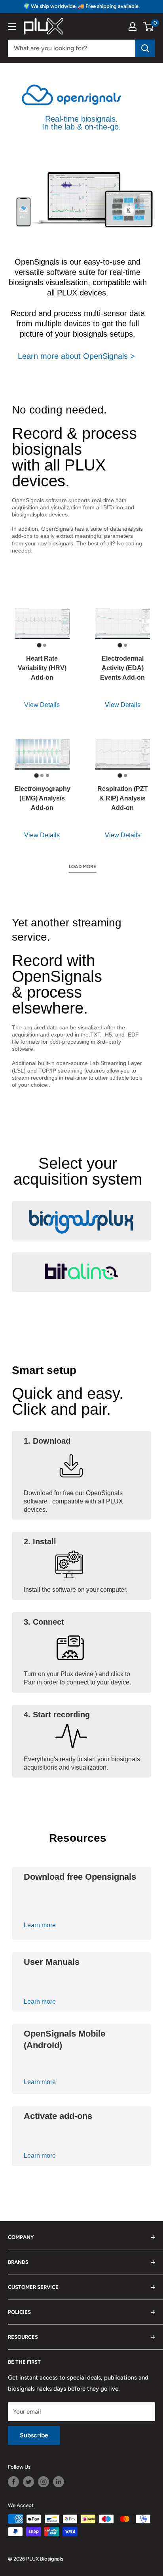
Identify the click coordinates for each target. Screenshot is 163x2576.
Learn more (40, 1925)
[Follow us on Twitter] (28, 2482)
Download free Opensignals (80, 1877)
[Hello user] (133, 27)
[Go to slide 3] (47, 775)
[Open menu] (12, 27)
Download (52, 1441)
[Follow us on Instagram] (44, 2482)
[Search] (145, 48)
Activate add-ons (58, 2116)
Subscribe (34, 2435)
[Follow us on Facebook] (13, 2482)
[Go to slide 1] (39, 645)
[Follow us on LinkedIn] (59, 2482)
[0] (149, 27)
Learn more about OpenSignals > (78, 356)
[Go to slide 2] (45, 645)
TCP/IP (47, 1071)
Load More (82, 867)
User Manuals (52, 1962)
